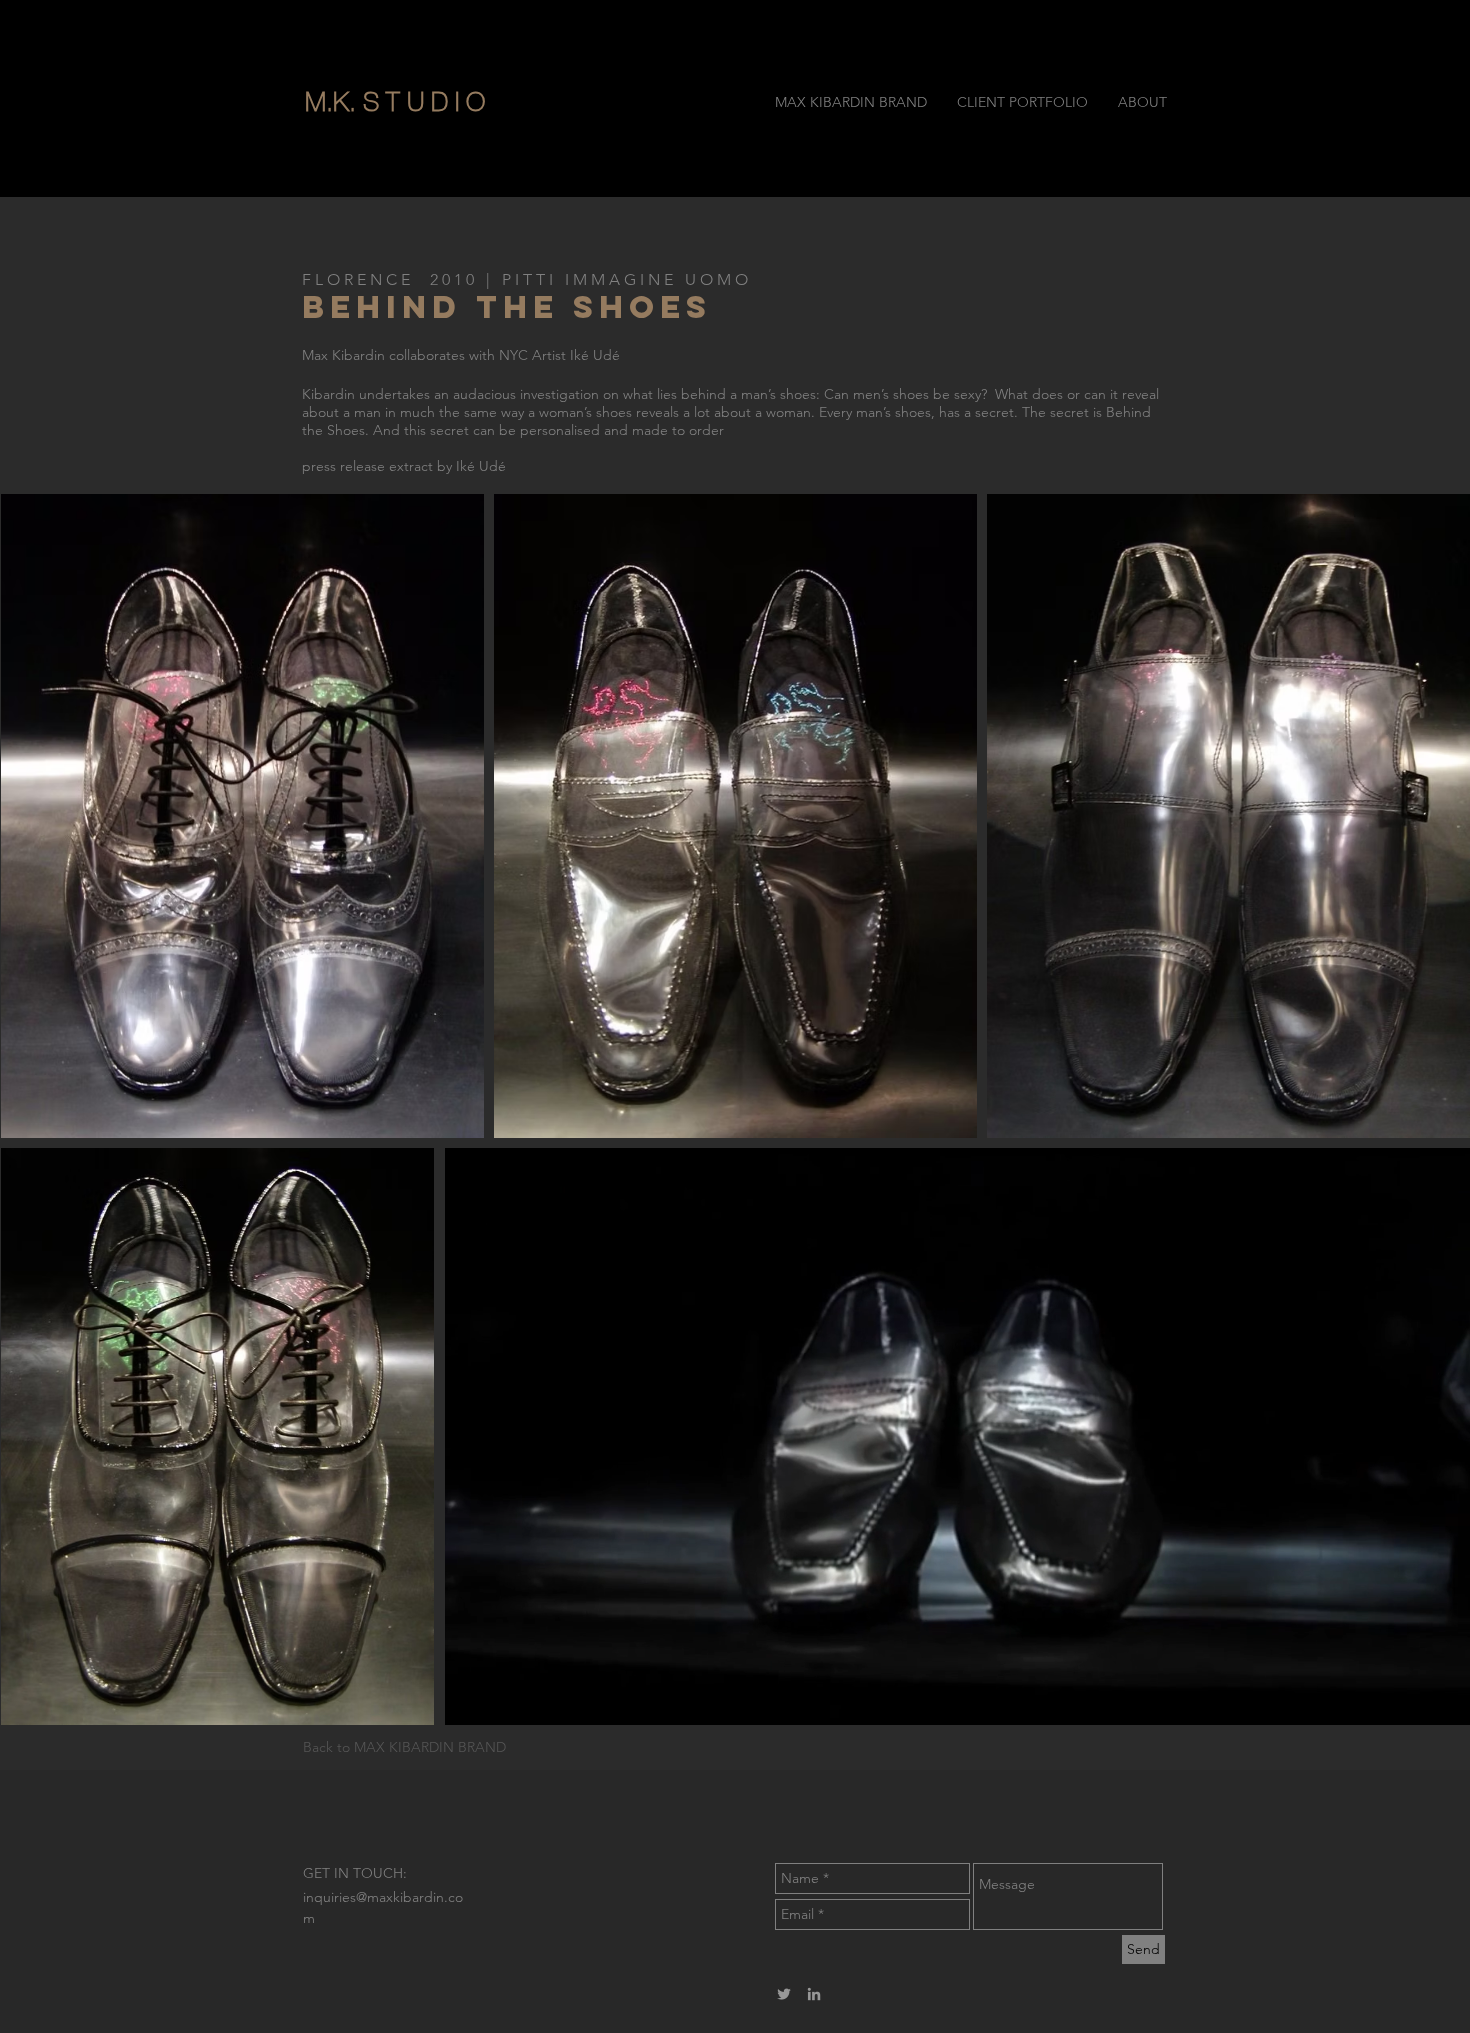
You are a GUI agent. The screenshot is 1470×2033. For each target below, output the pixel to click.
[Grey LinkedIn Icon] (814, 1994)
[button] (477, 102)
